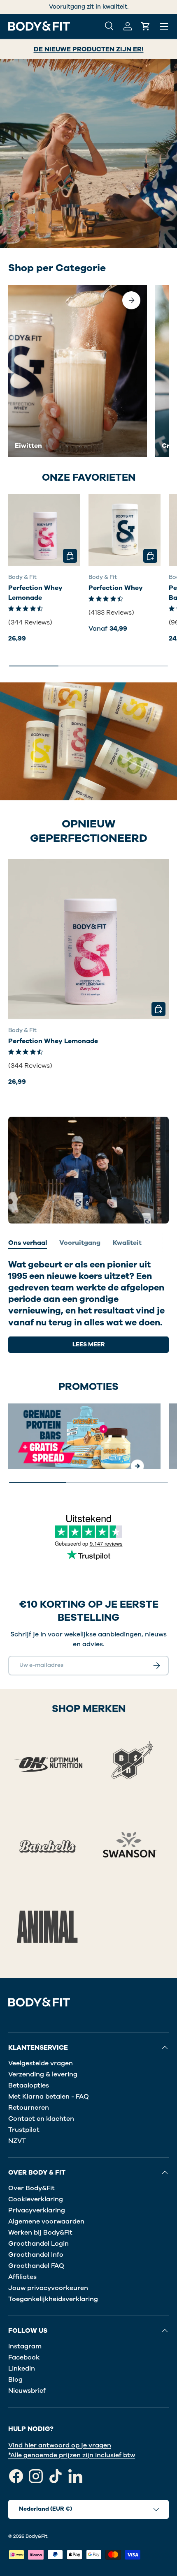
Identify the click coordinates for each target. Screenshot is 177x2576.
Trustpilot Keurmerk (72, 7)
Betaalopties (29, 2085)
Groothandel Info (36, 2255)
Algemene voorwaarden (46, 2221)
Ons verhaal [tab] (28, 1243)
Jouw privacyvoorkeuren (48, 2288)
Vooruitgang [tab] (80, 1243)
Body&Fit (36, 2536)
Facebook (24, 2357)
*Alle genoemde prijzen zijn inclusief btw (72, 2455)
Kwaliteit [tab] (127, 1243)
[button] (146, 26)
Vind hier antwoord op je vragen (60, 2445)
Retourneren (29, 2108)
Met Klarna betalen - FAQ (49, 2097)
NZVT (17, 2141)
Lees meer (89, 1344)
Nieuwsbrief (27, 2391)
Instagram (25, 2346)
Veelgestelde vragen (41, 2063)
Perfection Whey (116, 588)
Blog (15, 2380)
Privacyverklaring (37, 2210)
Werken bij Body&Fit (40, 2233)
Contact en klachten (41, 2119)
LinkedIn (22, 2369)
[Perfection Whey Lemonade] (44, 530)
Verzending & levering (43, 2074)
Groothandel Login (38, 2244)
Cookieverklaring (36, 2199)
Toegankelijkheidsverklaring (53, 2299)
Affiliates (22, 2277)
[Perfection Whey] (125, 530)
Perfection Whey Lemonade (35, 593)
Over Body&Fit (31, 2188)
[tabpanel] (88, 1306)
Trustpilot (24, 2130)
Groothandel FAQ (36, 2266)
